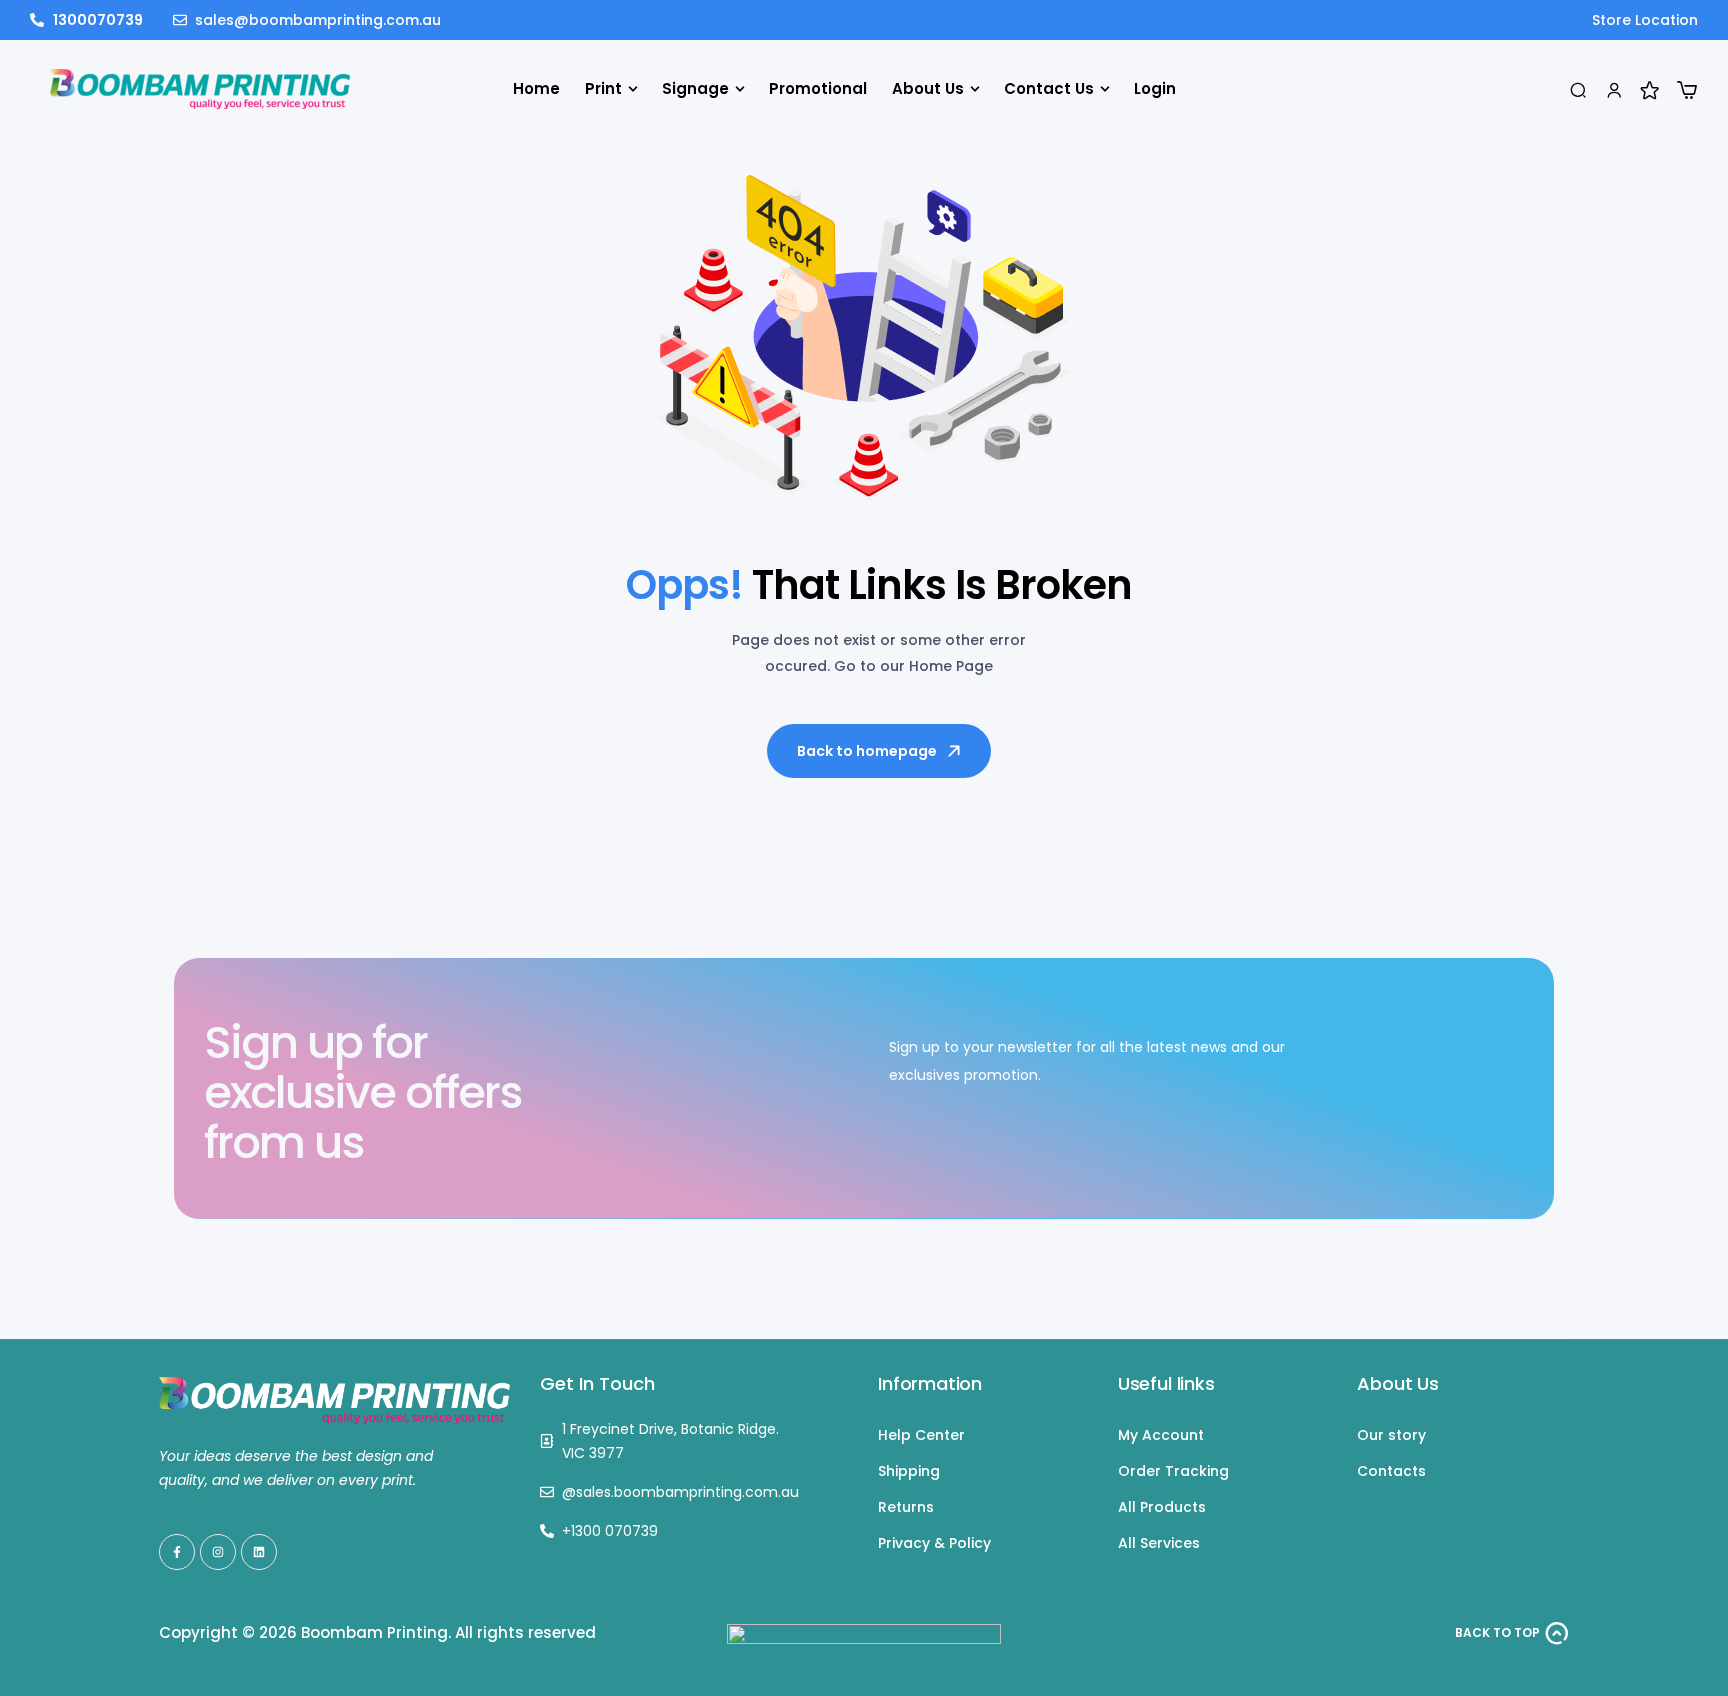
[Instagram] (218, 1552)
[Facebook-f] (177, 1552)
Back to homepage (867, 751)
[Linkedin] (259, 1552)
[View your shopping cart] (1687, 90)
